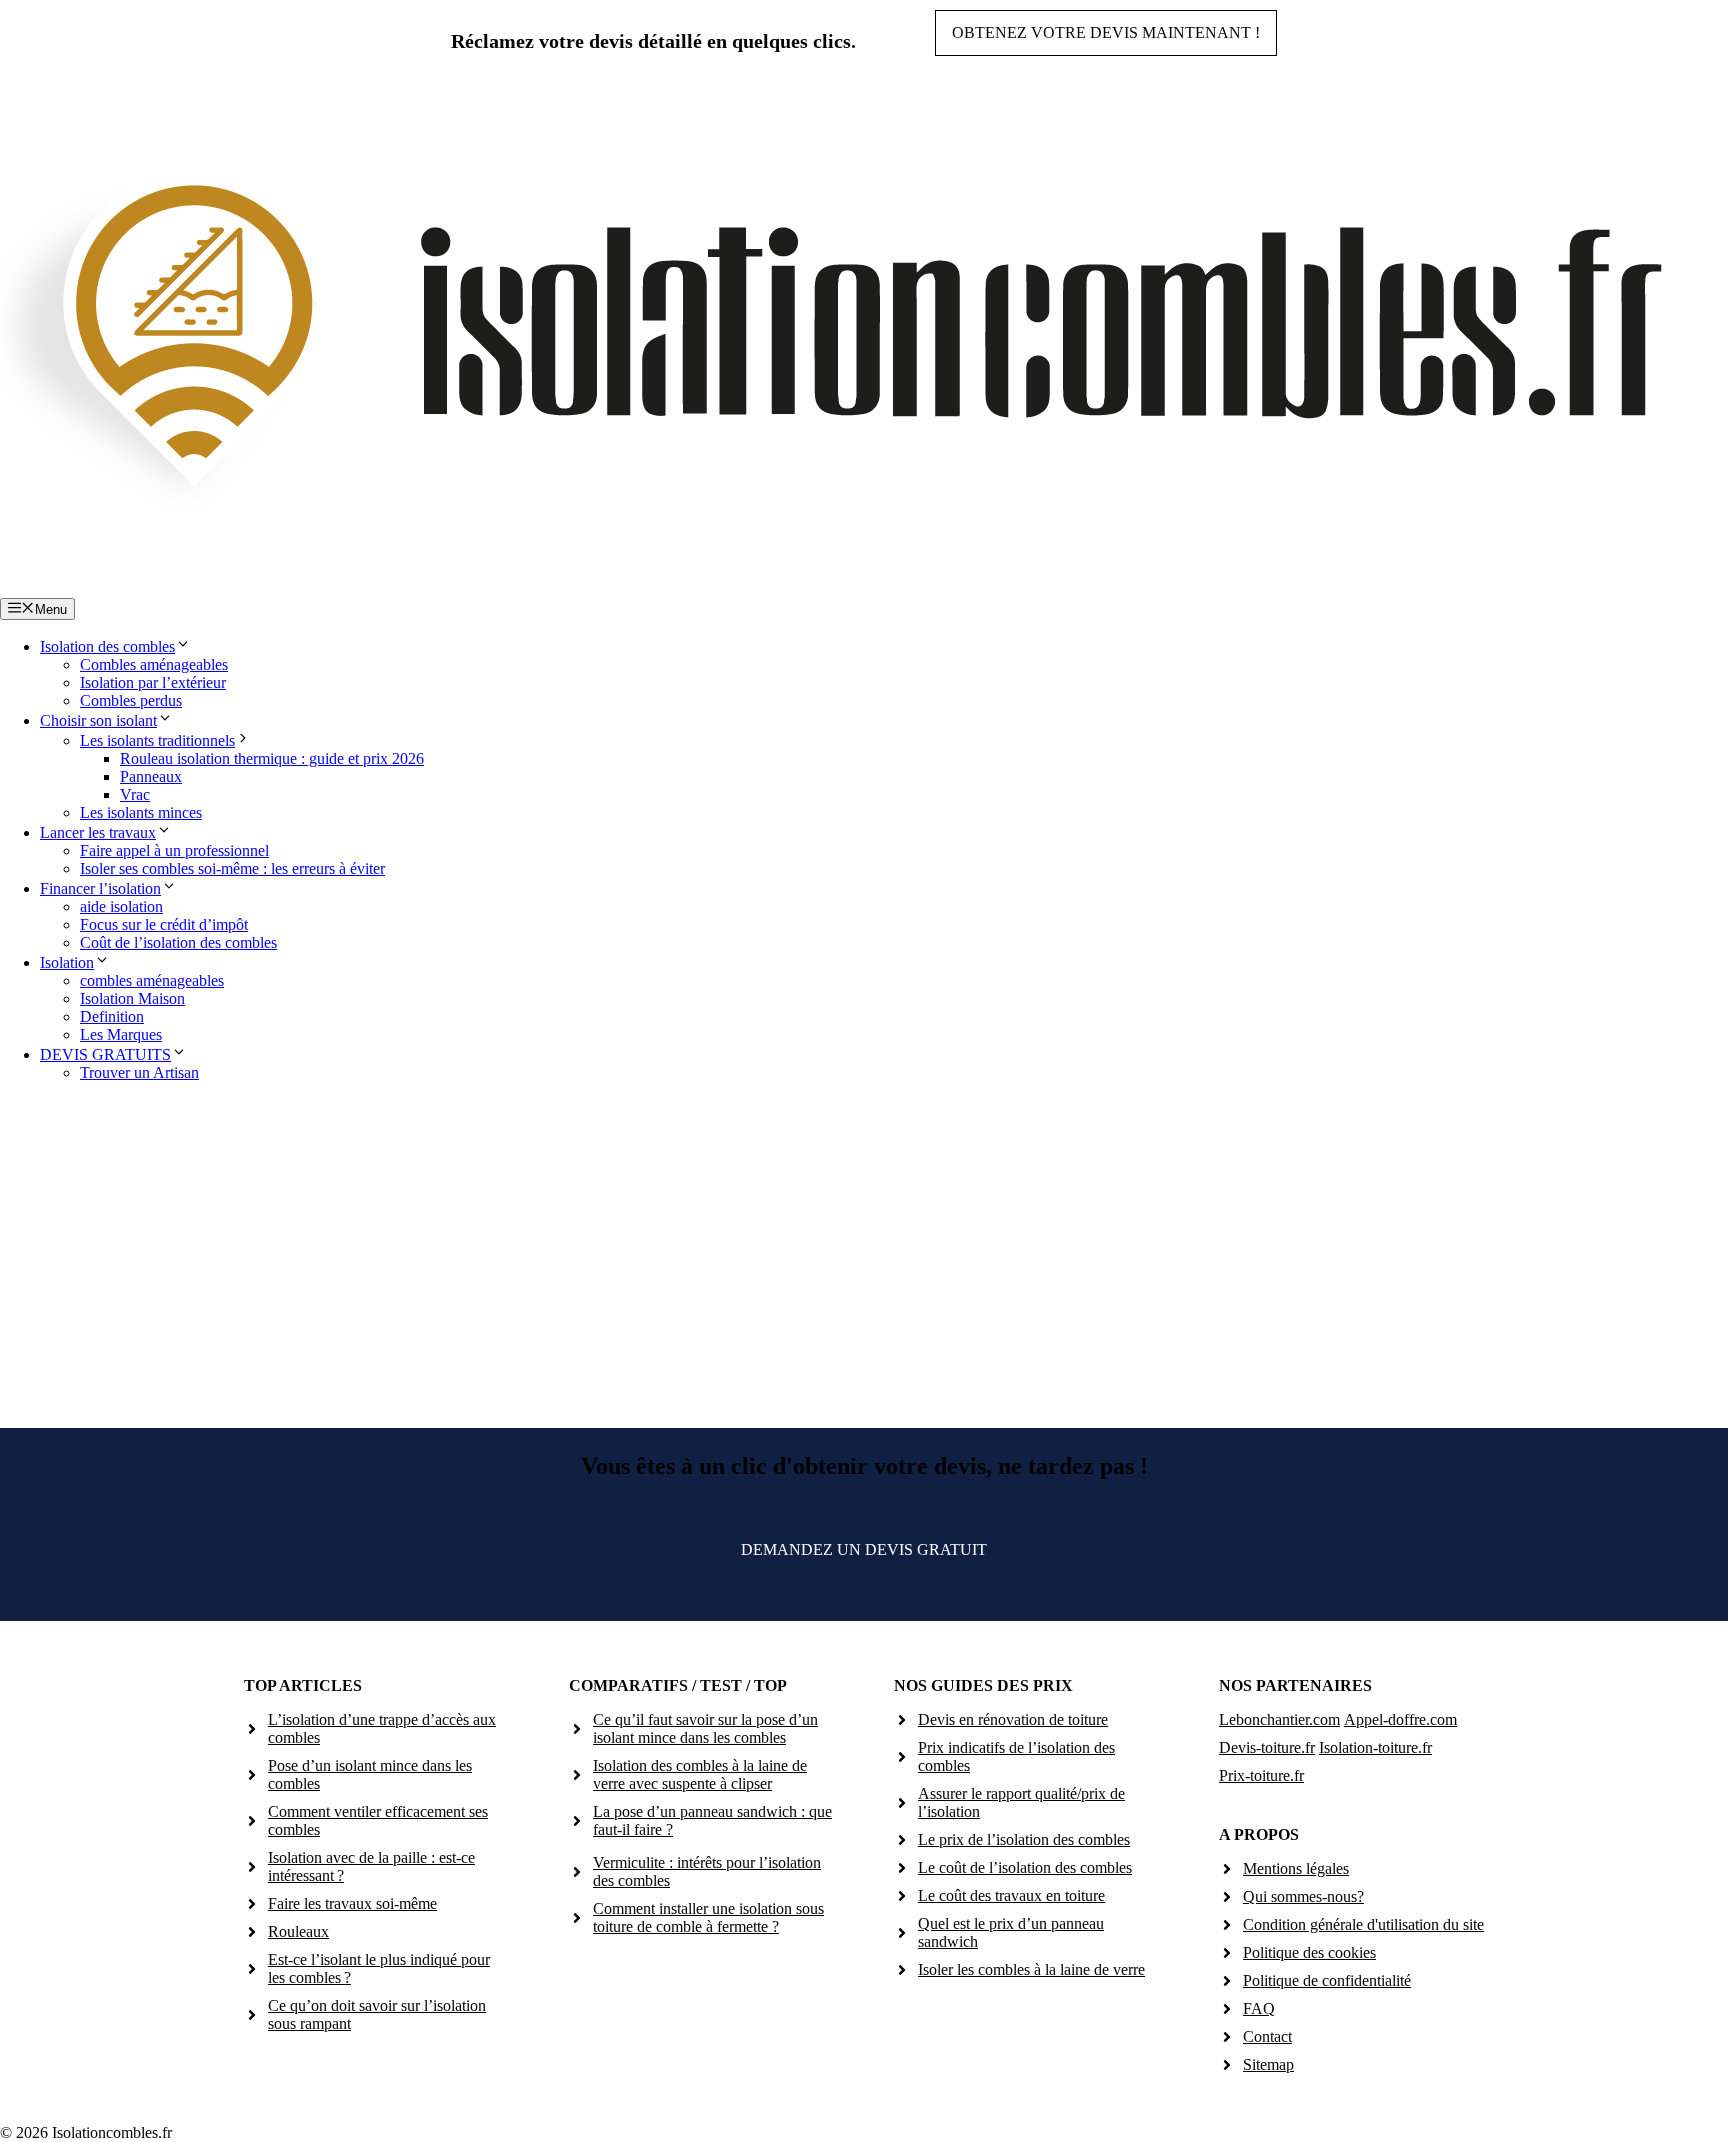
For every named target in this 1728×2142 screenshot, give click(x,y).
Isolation (67, 962)
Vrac (135, 794)
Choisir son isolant (98, 720)
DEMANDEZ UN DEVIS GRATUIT (864, 1549)
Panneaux (151, 776)
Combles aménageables (154, 664)
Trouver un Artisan (139, 1072)
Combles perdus (131, 700)
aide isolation (121, 906)
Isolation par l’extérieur (153, 682)
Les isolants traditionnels (157, 740)
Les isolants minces (141, 812)
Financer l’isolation (100, 888)
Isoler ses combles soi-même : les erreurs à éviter (232, 868)
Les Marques (121, 1034)
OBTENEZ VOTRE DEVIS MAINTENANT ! (1106, 32)
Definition (112, 1016)
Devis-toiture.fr (1267, 1747)
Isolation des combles (107, 646)
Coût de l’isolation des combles (178, 942)
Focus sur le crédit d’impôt (164, 924)
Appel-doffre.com (1400, 1719)
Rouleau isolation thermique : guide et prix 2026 (272, 758)
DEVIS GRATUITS (105, 1054)
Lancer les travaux (98, 832)
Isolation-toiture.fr (1375, 1747)
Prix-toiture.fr (1261, 1775)
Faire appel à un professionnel (174, 850)
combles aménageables (152, 980)
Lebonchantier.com (1279, 1719)
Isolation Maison (132, 998)
